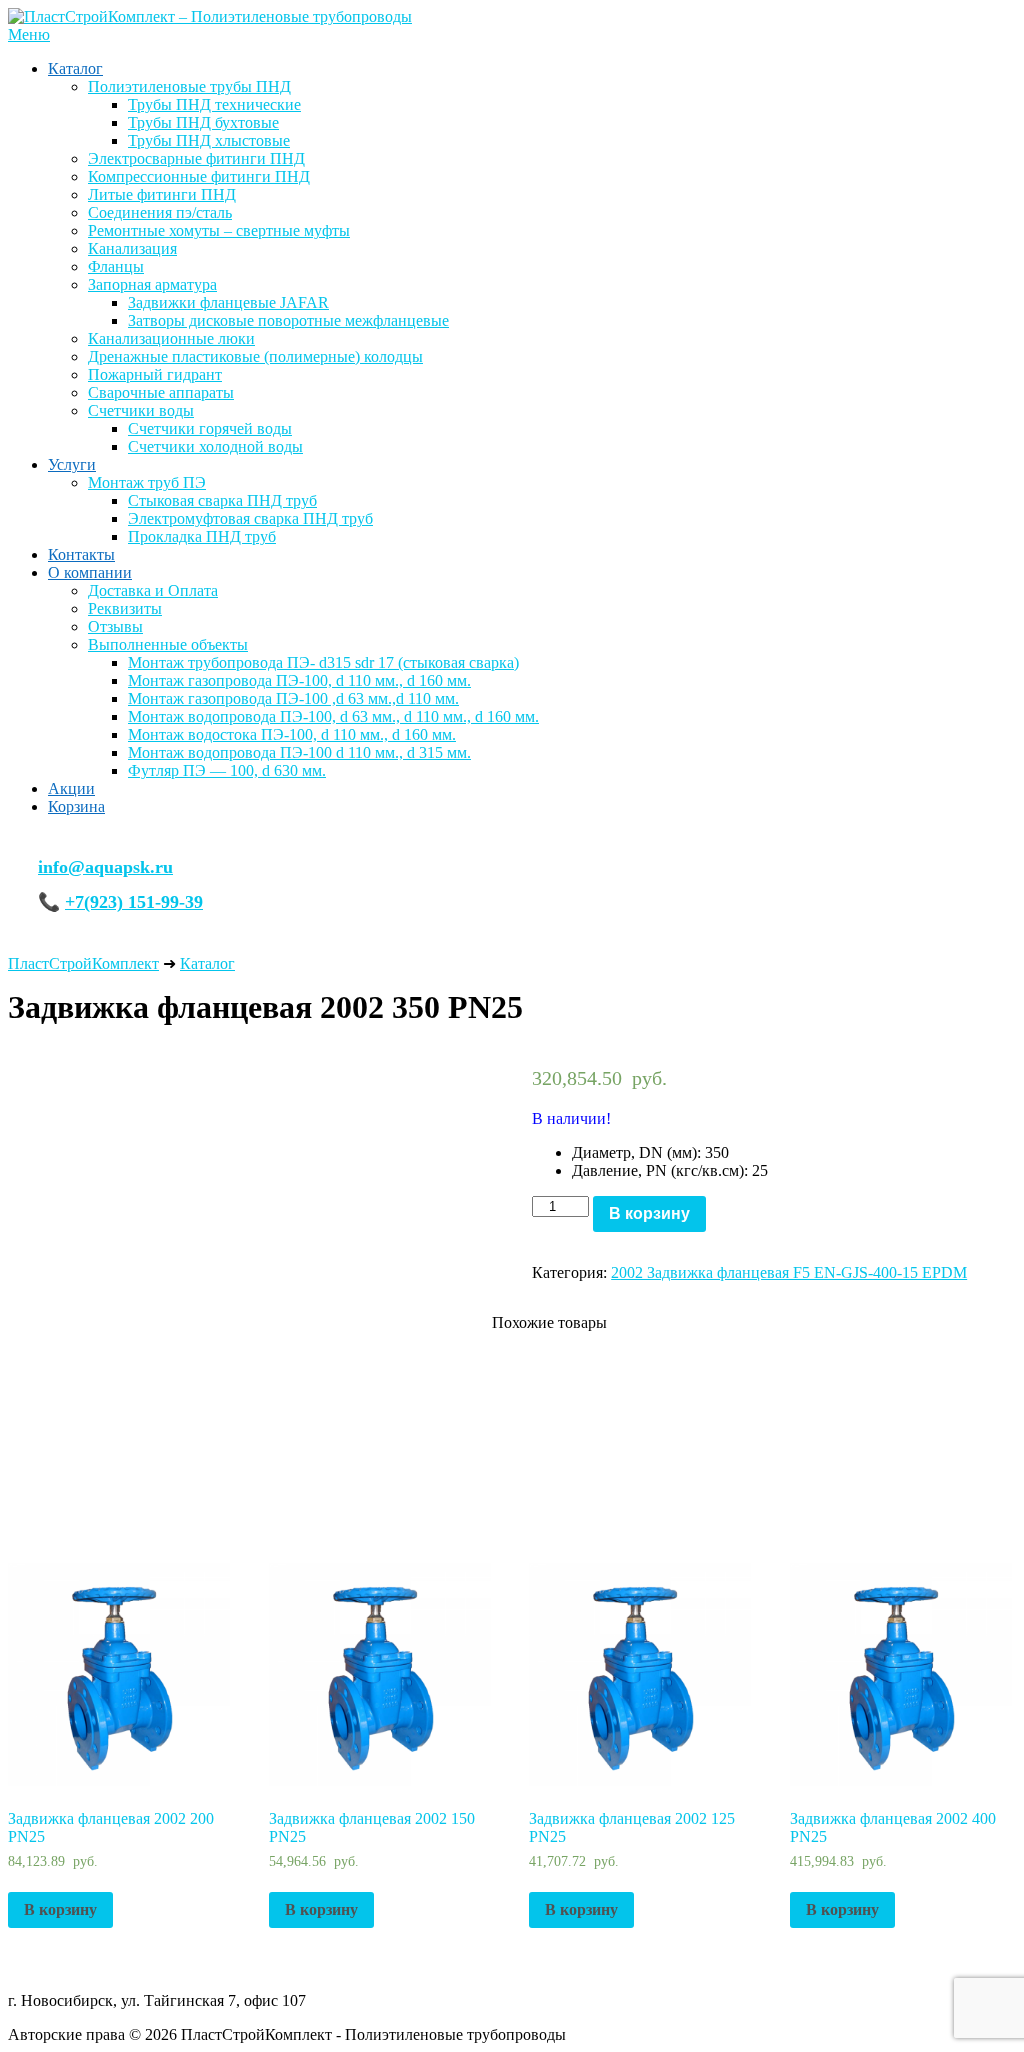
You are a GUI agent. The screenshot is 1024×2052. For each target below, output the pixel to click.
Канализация (132, 248)
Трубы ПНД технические (214, 104)
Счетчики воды (141, 410)
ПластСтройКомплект (83, 963)
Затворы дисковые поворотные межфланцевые (288, 320)
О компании (90, 572)
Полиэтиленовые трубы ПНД (189, 86)
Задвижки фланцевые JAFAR (228, 302)
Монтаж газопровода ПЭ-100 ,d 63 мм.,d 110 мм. (293, 698)
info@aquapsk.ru (105, 867)
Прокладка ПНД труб (202, 536)
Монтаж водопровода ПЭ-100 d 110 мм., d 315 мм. (299, 752)
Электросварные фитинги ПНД (196, 158)
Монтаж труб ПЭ (147, 482)
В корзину (649, 1213)
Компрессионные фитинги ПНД (199, 176)
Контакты (81, 554)
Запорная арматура (152, 284)
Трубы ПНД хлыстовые (209, 140)
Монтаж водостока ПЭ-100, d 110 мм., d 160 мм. (292, 734)
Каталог (75, 68)
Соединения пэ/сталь (160, 212)
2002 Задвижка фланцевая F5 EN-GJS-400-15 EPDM (789, 1272)
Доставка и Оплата (153, 590)
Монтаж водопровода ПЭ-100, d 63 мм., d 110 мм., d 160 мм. (333, 716)
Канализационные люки (171, 338)
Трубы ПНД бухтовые (203, 122)
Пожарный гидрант (155, 374)
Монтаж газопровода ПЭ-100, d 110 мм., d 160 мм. (299, 680)
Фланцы (116, 266)
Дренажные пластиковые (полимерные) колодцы (255, 356)
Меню (29, 34)
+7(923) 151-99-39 (134, 902)
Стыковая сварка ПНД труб (222, 500)
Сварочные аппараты (161, 392)
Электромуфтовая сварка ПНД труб (250, 518)
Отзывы (115, 626)
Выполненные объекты (168, 644)
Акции (71, 788)
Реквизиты (125, 608)
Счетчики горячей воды (210, 428)
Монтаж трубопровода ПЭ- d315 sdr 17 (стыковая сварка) (323, 662)
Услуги (72, 464)
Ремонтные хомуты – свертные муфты (219, 230)
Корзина (76, 806)
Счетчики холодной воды (215, 446)
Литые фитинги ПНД (162, 194)
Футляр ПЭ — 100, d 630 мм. (227, 770)
